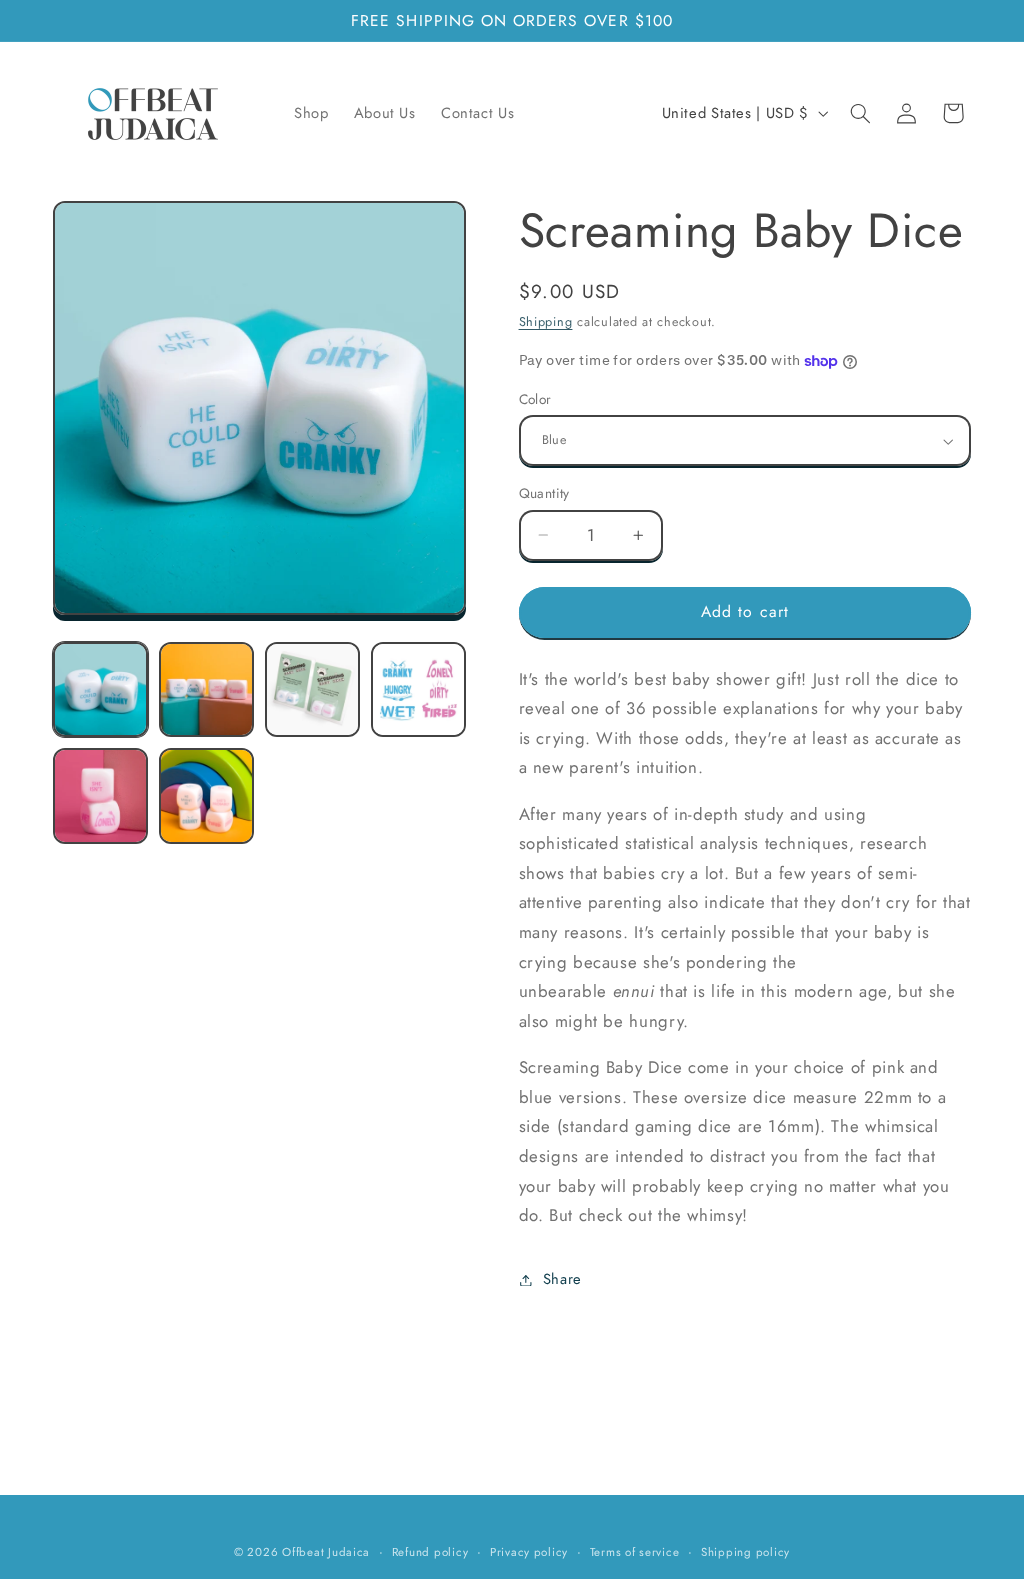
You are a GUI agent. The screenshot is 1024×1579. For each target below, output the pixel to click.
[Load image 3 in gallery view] (313, 690)
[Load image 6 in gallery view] (207, 796)
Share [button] (562, 1279)
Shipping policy (745, 1552)
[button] (860, 113)
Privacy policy (529, 1552)
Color (535, 399)
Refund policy (430, 1552)
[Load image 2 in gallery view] (207, 690)
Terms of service (635, 1552)
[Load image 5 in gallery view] (101, 796)
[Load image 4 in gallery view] (419, 690)
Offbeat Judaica (326, 1552)
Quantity (544, 493)
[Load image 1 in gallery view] (101, 690)
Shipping (546, 322)
